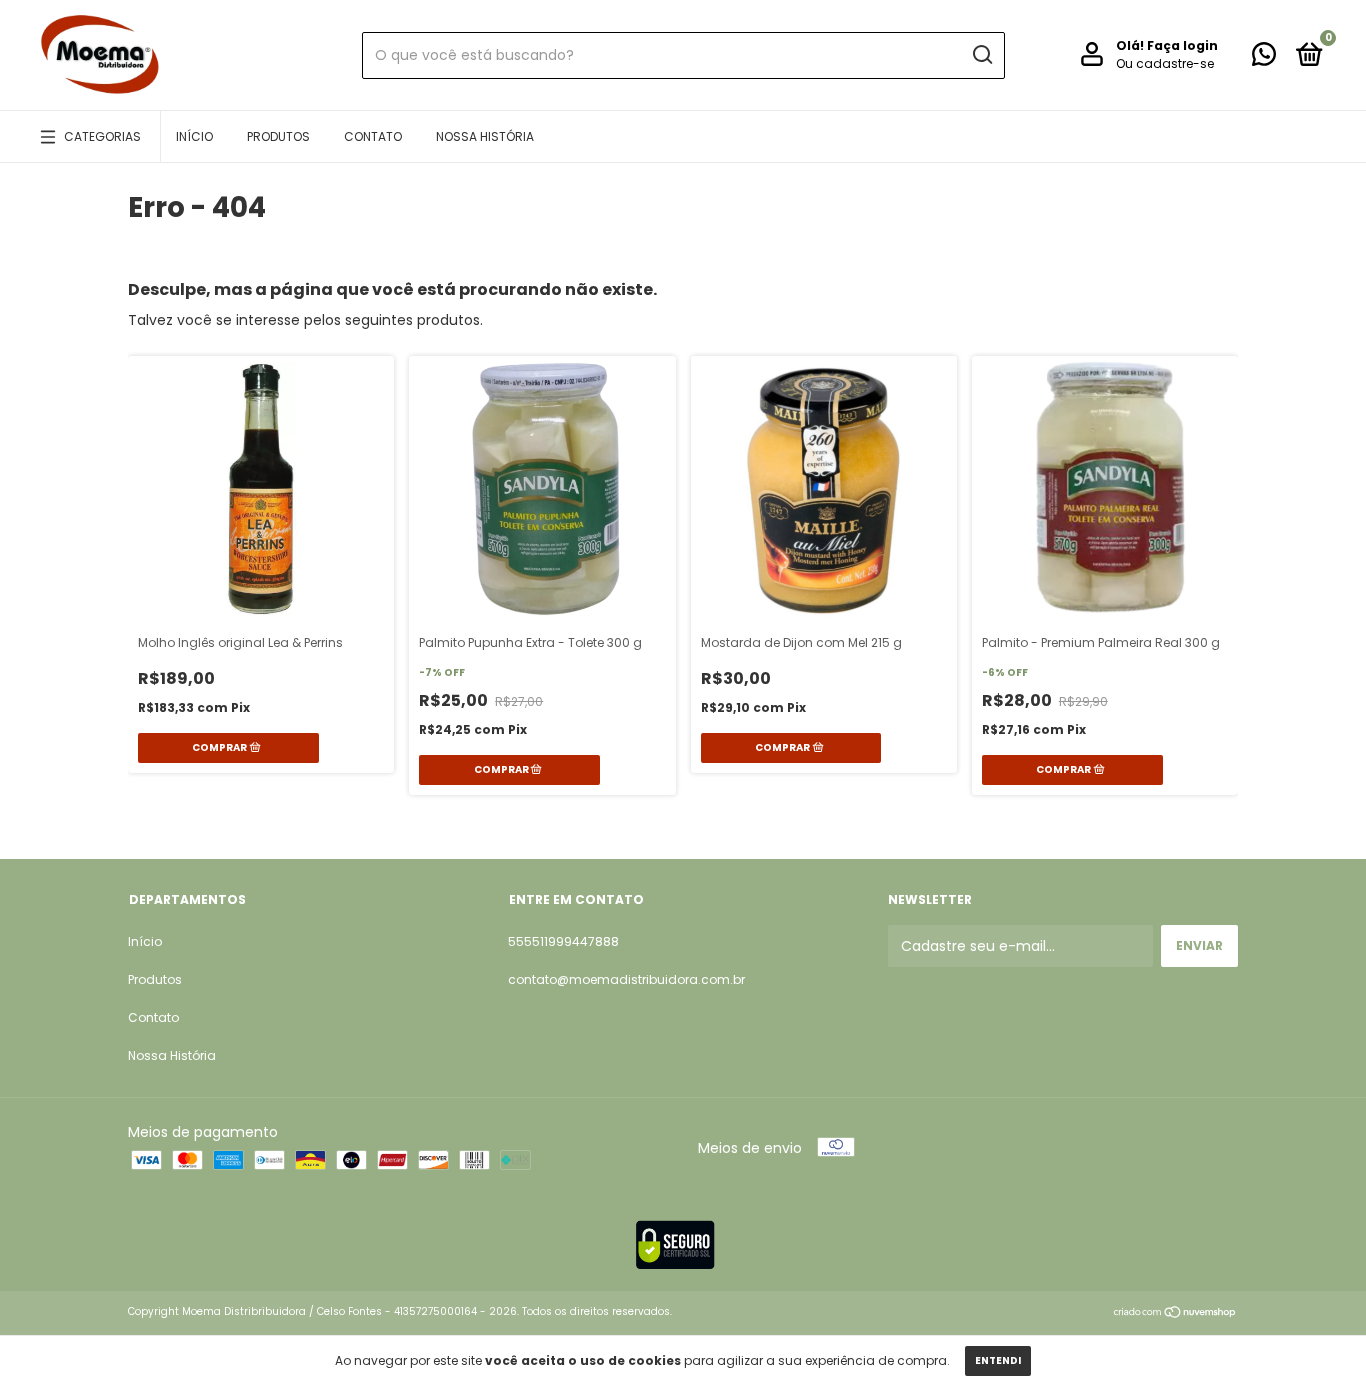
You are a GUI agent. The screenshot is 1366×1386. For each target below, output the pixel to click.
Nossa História (485, 136)
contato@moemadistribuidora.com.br (626, 979)
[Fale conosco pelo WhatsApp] (1264, 58)
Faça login (1182, 45)
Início (194, 136)
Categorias (102, 136)
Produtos (278, 136)
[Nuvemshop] (1175, 1314)
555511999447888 (563, 941)
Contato (373, 136)
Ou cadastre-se (1165, 63)
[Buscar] (981, 55)
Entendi (998, 1360)
